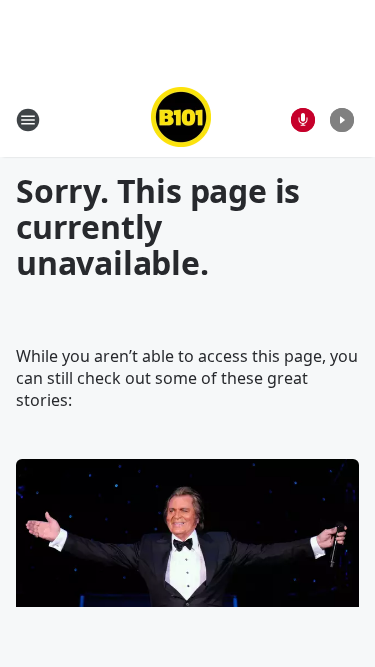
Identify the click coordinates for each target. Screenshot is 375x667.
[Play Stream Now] (342, 120)
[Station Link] (181, 119)
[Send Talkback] (303, 120)
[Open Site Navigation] (28, 120)
